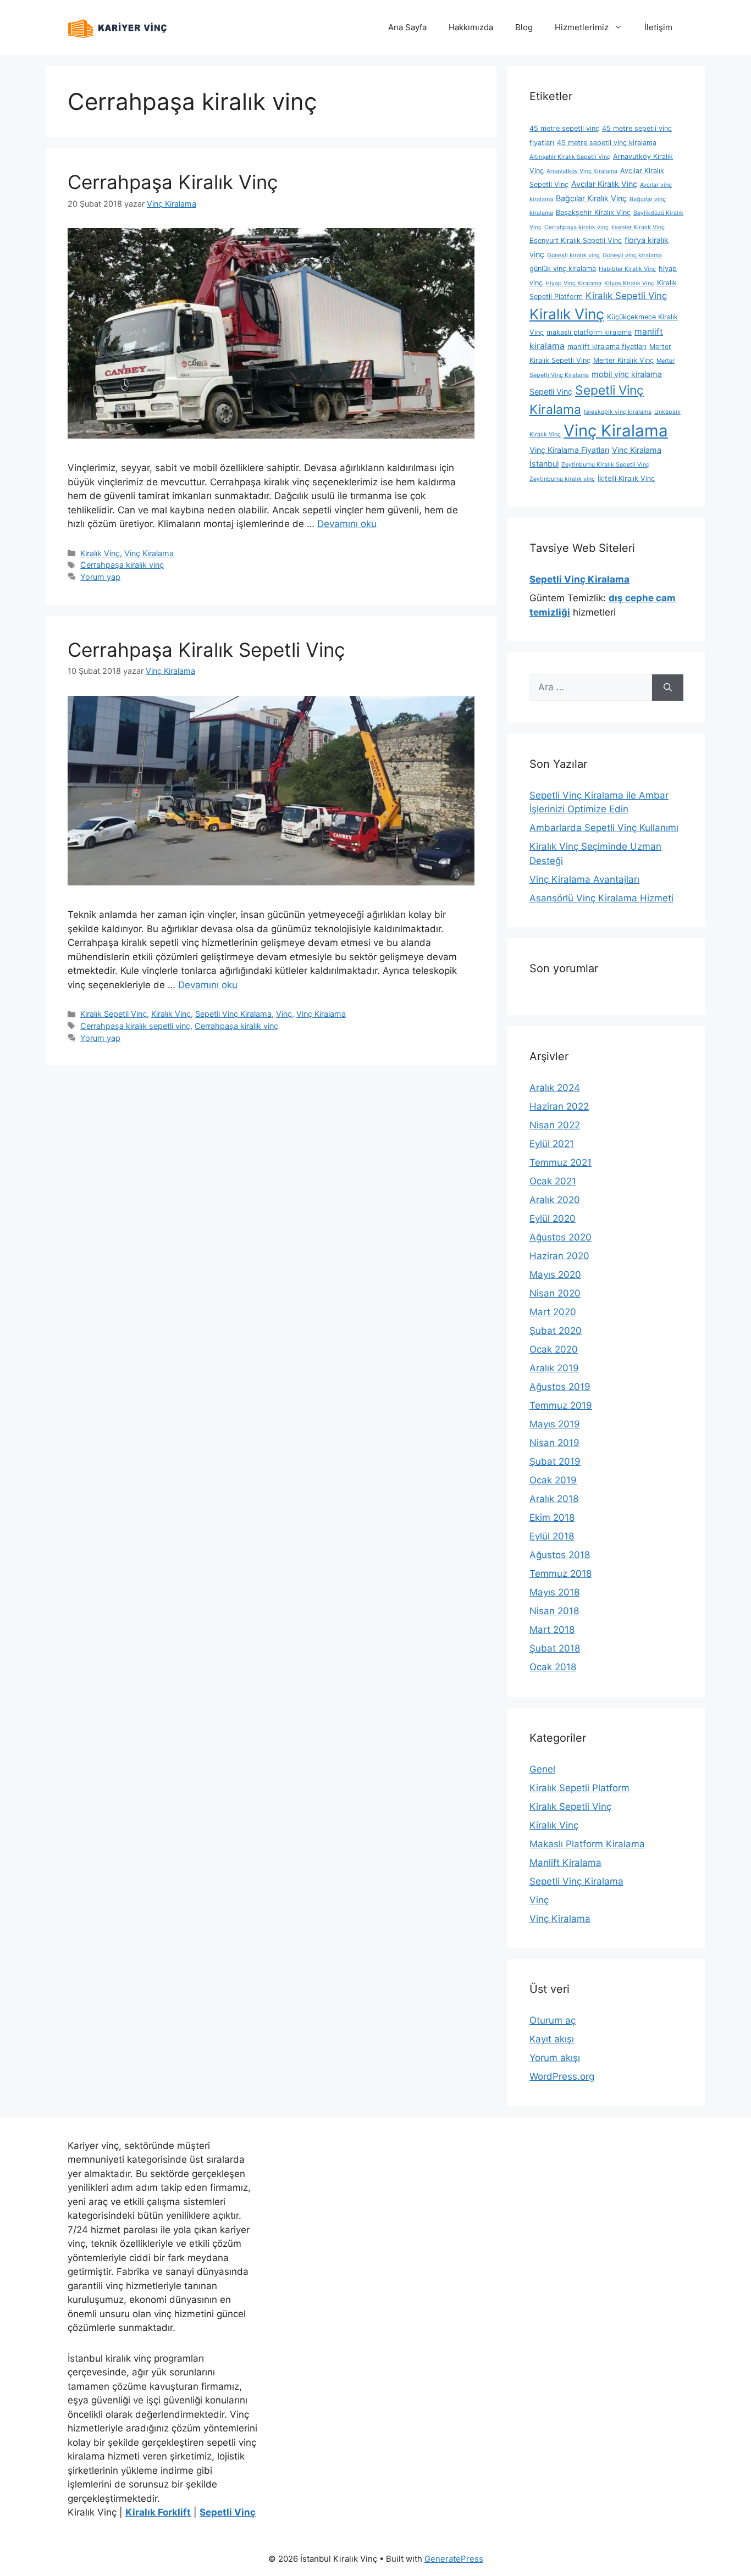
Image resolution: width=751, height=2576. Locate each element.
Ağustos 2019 (560, 1387)
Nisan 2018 (554, 1611)
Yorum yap (100, 577)
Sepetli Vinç (551, 392)
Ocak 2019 (553, 1480)
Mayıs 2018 (554, 1592)
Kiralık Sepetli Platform (579, 1788)
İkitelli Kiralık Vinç (626, 478)
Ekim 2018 (552, 1517)
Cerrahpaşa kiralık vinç (122, 565)
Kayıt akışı (552, 2039)
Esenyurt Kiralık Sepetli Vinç (576, 240)
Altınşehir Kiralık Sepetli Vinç (570, 157)
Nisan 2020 (555, 1293)
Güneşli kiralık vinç (573, 255)
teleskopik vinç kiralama (618, 412)
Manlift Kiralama (565, 1863)
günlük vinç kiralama (563, 268)
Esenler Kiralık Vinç (638, 227)
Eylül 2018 (552, 1536)
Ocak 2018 (553, 1667)
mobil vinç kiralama (627, 374)
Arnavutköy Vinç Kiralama (582, 171)
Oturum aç (553, 2020)
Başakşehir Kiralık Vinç (593, 212)
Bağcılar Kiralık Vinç (591, 198)
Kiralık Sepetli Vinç (114, 1014)
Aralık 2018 (554, 1499)
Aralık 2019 (554, 1368)
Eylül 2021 (552, 1144)
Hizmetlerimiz (582, 27)
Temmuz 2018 (561, 1574)
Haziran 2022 (559, 1106)
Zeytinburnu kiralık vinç (562, 479)
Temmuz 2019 (561, 1405)
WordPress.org (562, 2076)
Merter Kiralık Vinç (623, 360)
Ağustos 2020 (561, 1237)
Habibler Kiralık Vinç (627, 269)
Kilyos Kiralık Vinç (629, 283)
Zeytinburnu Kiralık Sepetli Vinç (605, 465)
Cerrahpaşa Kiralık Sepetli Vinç (206, 650)
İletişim (658, 27)
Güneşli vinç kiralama (632, 255)
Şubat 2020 (556, 1331)
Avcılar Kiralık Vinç (604, 184)
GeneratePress (454, 2559)
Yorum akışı (555, 2058)
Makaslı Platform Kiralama (587, 1844)
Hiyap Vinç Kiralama (573, 283)
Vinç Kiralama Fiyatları (569, 450)
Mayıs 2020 (555, 1275)
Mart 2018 (552, 1630)
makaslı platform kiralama (589, 332)
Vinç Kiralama (149, 553)
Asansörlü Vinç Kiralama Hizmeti (601, 898)
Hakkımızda (471, 27)
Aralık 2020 (555, 1200)
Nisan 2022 (555, 1125)
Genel (542, 1769)
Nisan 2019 (554, 1443)
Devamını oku (347, 524)
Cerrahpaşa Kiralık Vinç (173, 182)
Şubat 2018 (555, 1648)
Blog (524, 27)
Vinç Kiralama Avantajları (584, 879)
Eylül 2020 (553, 1218)
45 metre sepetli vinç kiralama (607, 143)
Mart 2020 (553, 1312)
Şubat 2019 (555, 1461)
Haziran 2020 (559, 1256)
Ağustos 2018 (560, 1555)
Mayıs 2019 (555, 1424)
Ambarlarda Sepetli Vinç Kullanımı (604, 828)
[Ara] (668, 688)
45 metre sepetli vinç (564, 128)
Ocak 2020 (554, 1349)
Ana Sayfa (407, 27)
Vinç (284, 1014)
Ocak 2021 (553, 1181)
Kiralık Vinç (100, 553)
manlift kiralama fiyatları (607, 347)
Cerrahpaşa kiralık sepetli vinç (135, 1026)
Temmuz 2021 (561, 1162)
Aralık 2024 (555, 1088)
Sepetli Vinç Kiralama (233, 1014)
